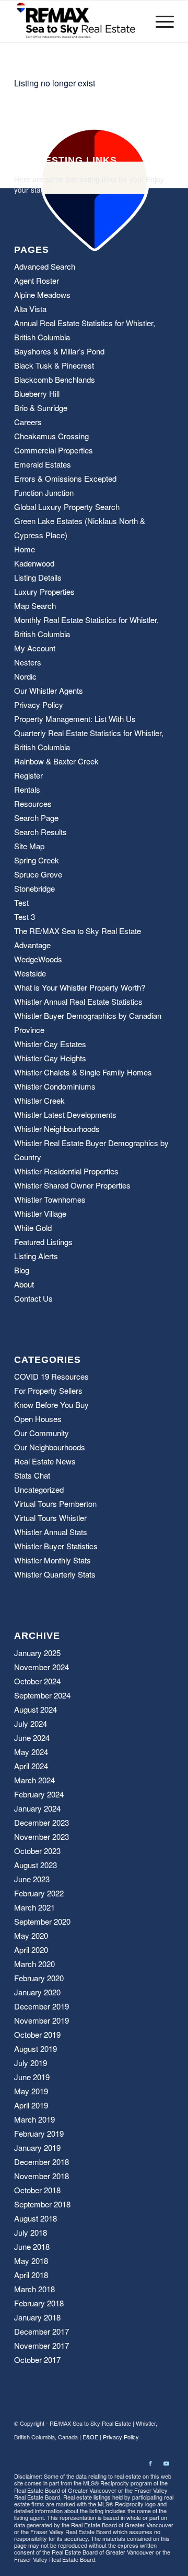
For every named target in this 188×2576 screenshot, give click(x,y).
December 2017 (42, 2331)
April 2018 (31, 2275)
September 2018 (42, 2204)
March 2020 (34, 1964)
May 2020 (31, 1935)
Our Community (42, 1433)
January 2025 (37, 1653)
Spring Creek (37, 860)
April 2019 (31, 2105)
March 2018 (34, 2289)
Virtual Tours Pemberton (55, 1503)
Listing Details (38, 577)
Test (21, 902)
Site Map (29, 846)
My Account (35, 648)
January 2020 (37, 1992)
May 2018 (31, 2261)
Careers (28, 422)
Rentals (27, 789)
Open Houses (38, 1419)
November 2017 (42, 2345)
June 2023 (32, 1879)
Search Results (40, 832)
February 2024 (39, 1794)
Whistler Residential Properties (66, 1171)
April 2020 (31, 1950)
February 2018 (39, 2303)
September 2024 (42, 1695)
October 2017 (37, 2360)
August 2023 (36, 1865)
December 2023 (42, 1822)
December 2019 (42, 2006)
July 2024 (31, 1723)
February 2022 (39, 1893)
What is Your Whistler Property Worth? (80, 987)
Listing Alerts (36, 1256)
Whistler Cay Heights (50, 1058)
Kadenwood (34, 563)
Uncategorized (39, 1489)
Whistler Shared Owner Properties (72, 1185)
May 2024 (31, 1752)
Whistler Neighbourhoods (57, 1129)
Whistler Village (40, 1213)
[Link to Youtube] (166, 2463)
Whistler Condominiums (55, 1086)
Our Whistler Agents (49, 690)
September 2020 (42, 1921)
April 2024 (31, 1766)
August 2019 (36, 2048)
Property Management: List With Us (75, 719)
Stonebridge (34, 888)
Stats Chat (32, 1475)
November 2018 (42, 2176)
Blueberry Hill (37, 393)
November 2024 (42, 1667)
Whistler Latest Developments (65, 1114)
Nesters (28, 662)
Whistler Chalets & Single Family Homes (83, 1072)
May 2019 (31, 2091)
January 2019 (37, 2147)
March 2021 (34, 1907)
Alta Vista (30, 309)
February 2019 (39, 2133)
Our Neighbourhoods (50, 1447)
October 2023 (37, 1851)
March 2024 (34, 1780)
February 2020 (39, 1978)
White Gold (33, 1228)
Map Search (35, 606)
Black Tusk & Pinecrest (54, 365)
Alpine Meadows (42, 295)
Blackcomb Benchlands (55, 379)
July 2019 (31, 2063)
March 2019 (34, 2119)
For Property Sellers (48, 1390)
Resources (33, 803)
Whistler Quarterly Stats (55, 1574)
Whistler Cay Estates (50, 1044)
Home (25, 549)
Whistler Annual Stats (51, 1532)
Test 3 (25, 917)
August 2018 (36, 2218)
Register (28, 775)
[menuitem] (160, 21)
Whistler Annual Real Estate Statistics (78, 1001)
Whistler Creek (39, 1100)
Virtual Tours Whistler (50, 1518)
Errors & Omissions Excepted (65, 478)
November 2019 (42, 2020)
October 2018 (37, 2190)
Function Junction (44, 492)
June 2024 (32, 1737)
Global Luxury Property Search (67, 507)
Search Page (36, 818)
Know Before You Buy (51, 1404)
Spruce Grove (38, 874)
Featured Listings (43, 1242)
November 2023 (42, 1836)
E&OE (90, 2437)
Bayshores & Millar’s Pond (59, 351)
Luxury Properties (44, 591)
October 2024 (37, 1681)
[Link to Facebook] (150, 2463)
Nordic (25, 676)
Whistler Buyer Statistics (56, 1546)
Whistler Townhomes (50, 1199)
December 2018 (42, 2162)
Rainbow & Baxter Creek (56, 761)
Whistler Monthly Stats (52, 1560)
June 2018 (32, 2246)
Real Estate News (45, 1461)
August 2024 (36, 1709)
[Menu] (160, 21)
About (24, 1284)
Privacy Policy (39, 704)
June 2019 (32, 2077)
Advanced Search (45, 266)
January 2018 (37, 2317)
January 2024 (37, 1808)
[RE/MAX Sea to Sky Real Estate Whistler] (78, 21)
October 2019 (37, 2034)
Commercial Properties (54, 450)
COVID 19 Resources (51, 1376)
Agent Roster (37, 280)
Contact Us (33, 1298)
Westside (30, 973)
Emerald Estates (43, 464)
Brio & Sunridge (41, 408)
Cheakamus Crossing (51, 436)
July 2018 (31, 2232)
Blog (22, 1270)
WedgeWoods (38, 959)
